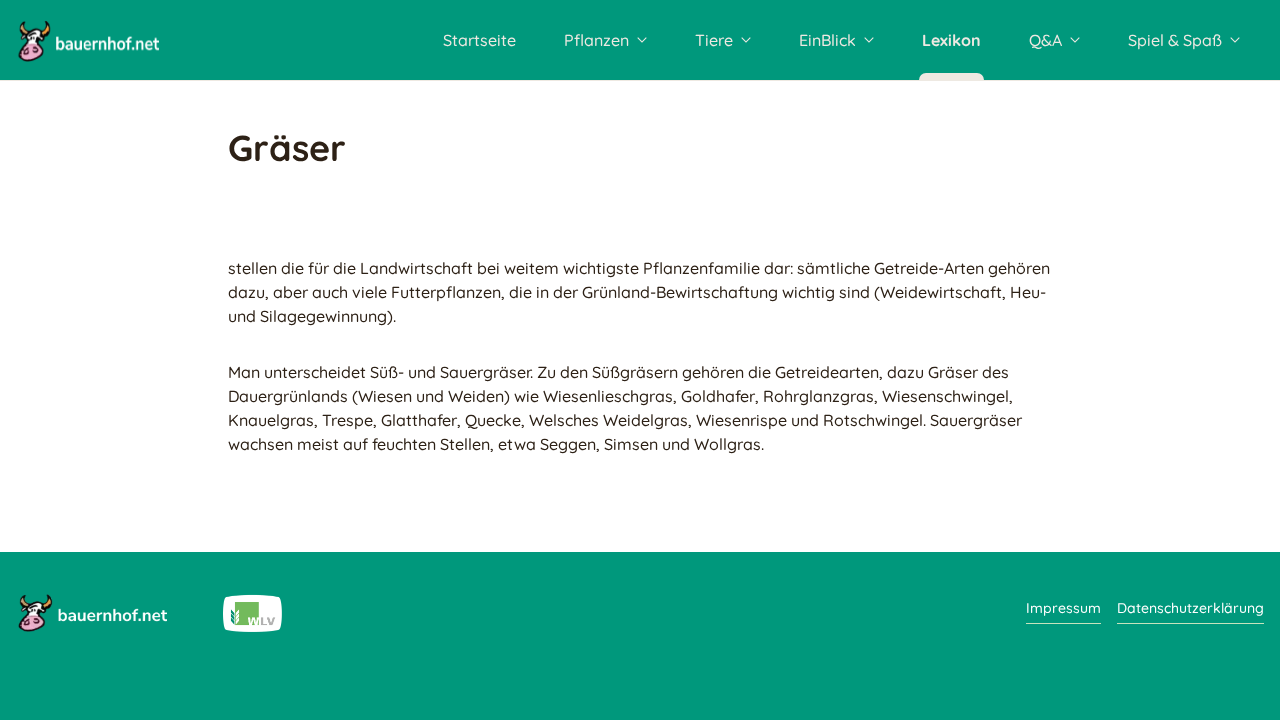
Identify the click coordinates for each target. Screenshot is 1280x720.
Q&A (1045, 40)
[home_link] (87, 40)
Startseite (479, 40)
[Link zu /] (91, 612)
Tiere (714, 40)
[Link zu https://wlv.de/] (252, 612)
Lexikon (951, 40)
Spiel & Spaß (1175, 40)
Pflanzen (596, 40)
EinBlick (827, 40)
